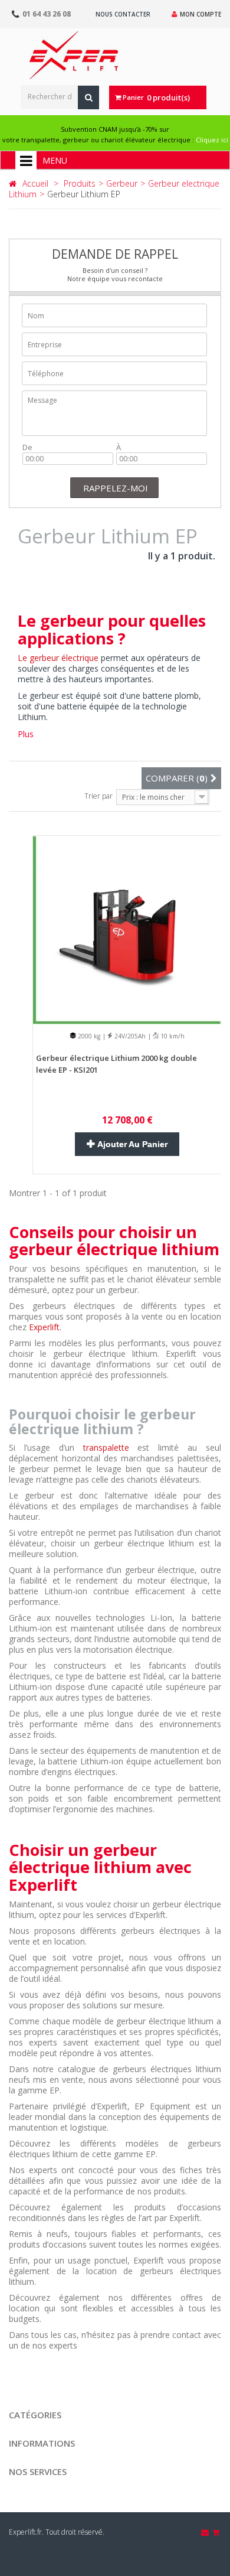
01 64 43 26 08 (47, 14)
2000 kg (88, 1036)
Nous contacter (123, 14)
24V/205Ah (129, 1036)
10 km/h (172, 1036)
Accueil (35, 183)
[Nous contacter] (206, 2532)
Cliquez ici (212, 140)
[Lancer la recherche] (88, 97)
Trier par (98, 796)
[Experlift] (74, 55)
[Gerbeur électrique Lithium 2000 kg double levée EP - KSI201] (127, 929)
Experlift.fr (25, 2532)
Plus (26, 734)
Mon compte (201, 14)
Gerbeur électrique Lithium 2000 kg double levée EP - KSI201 (116, 1064)
